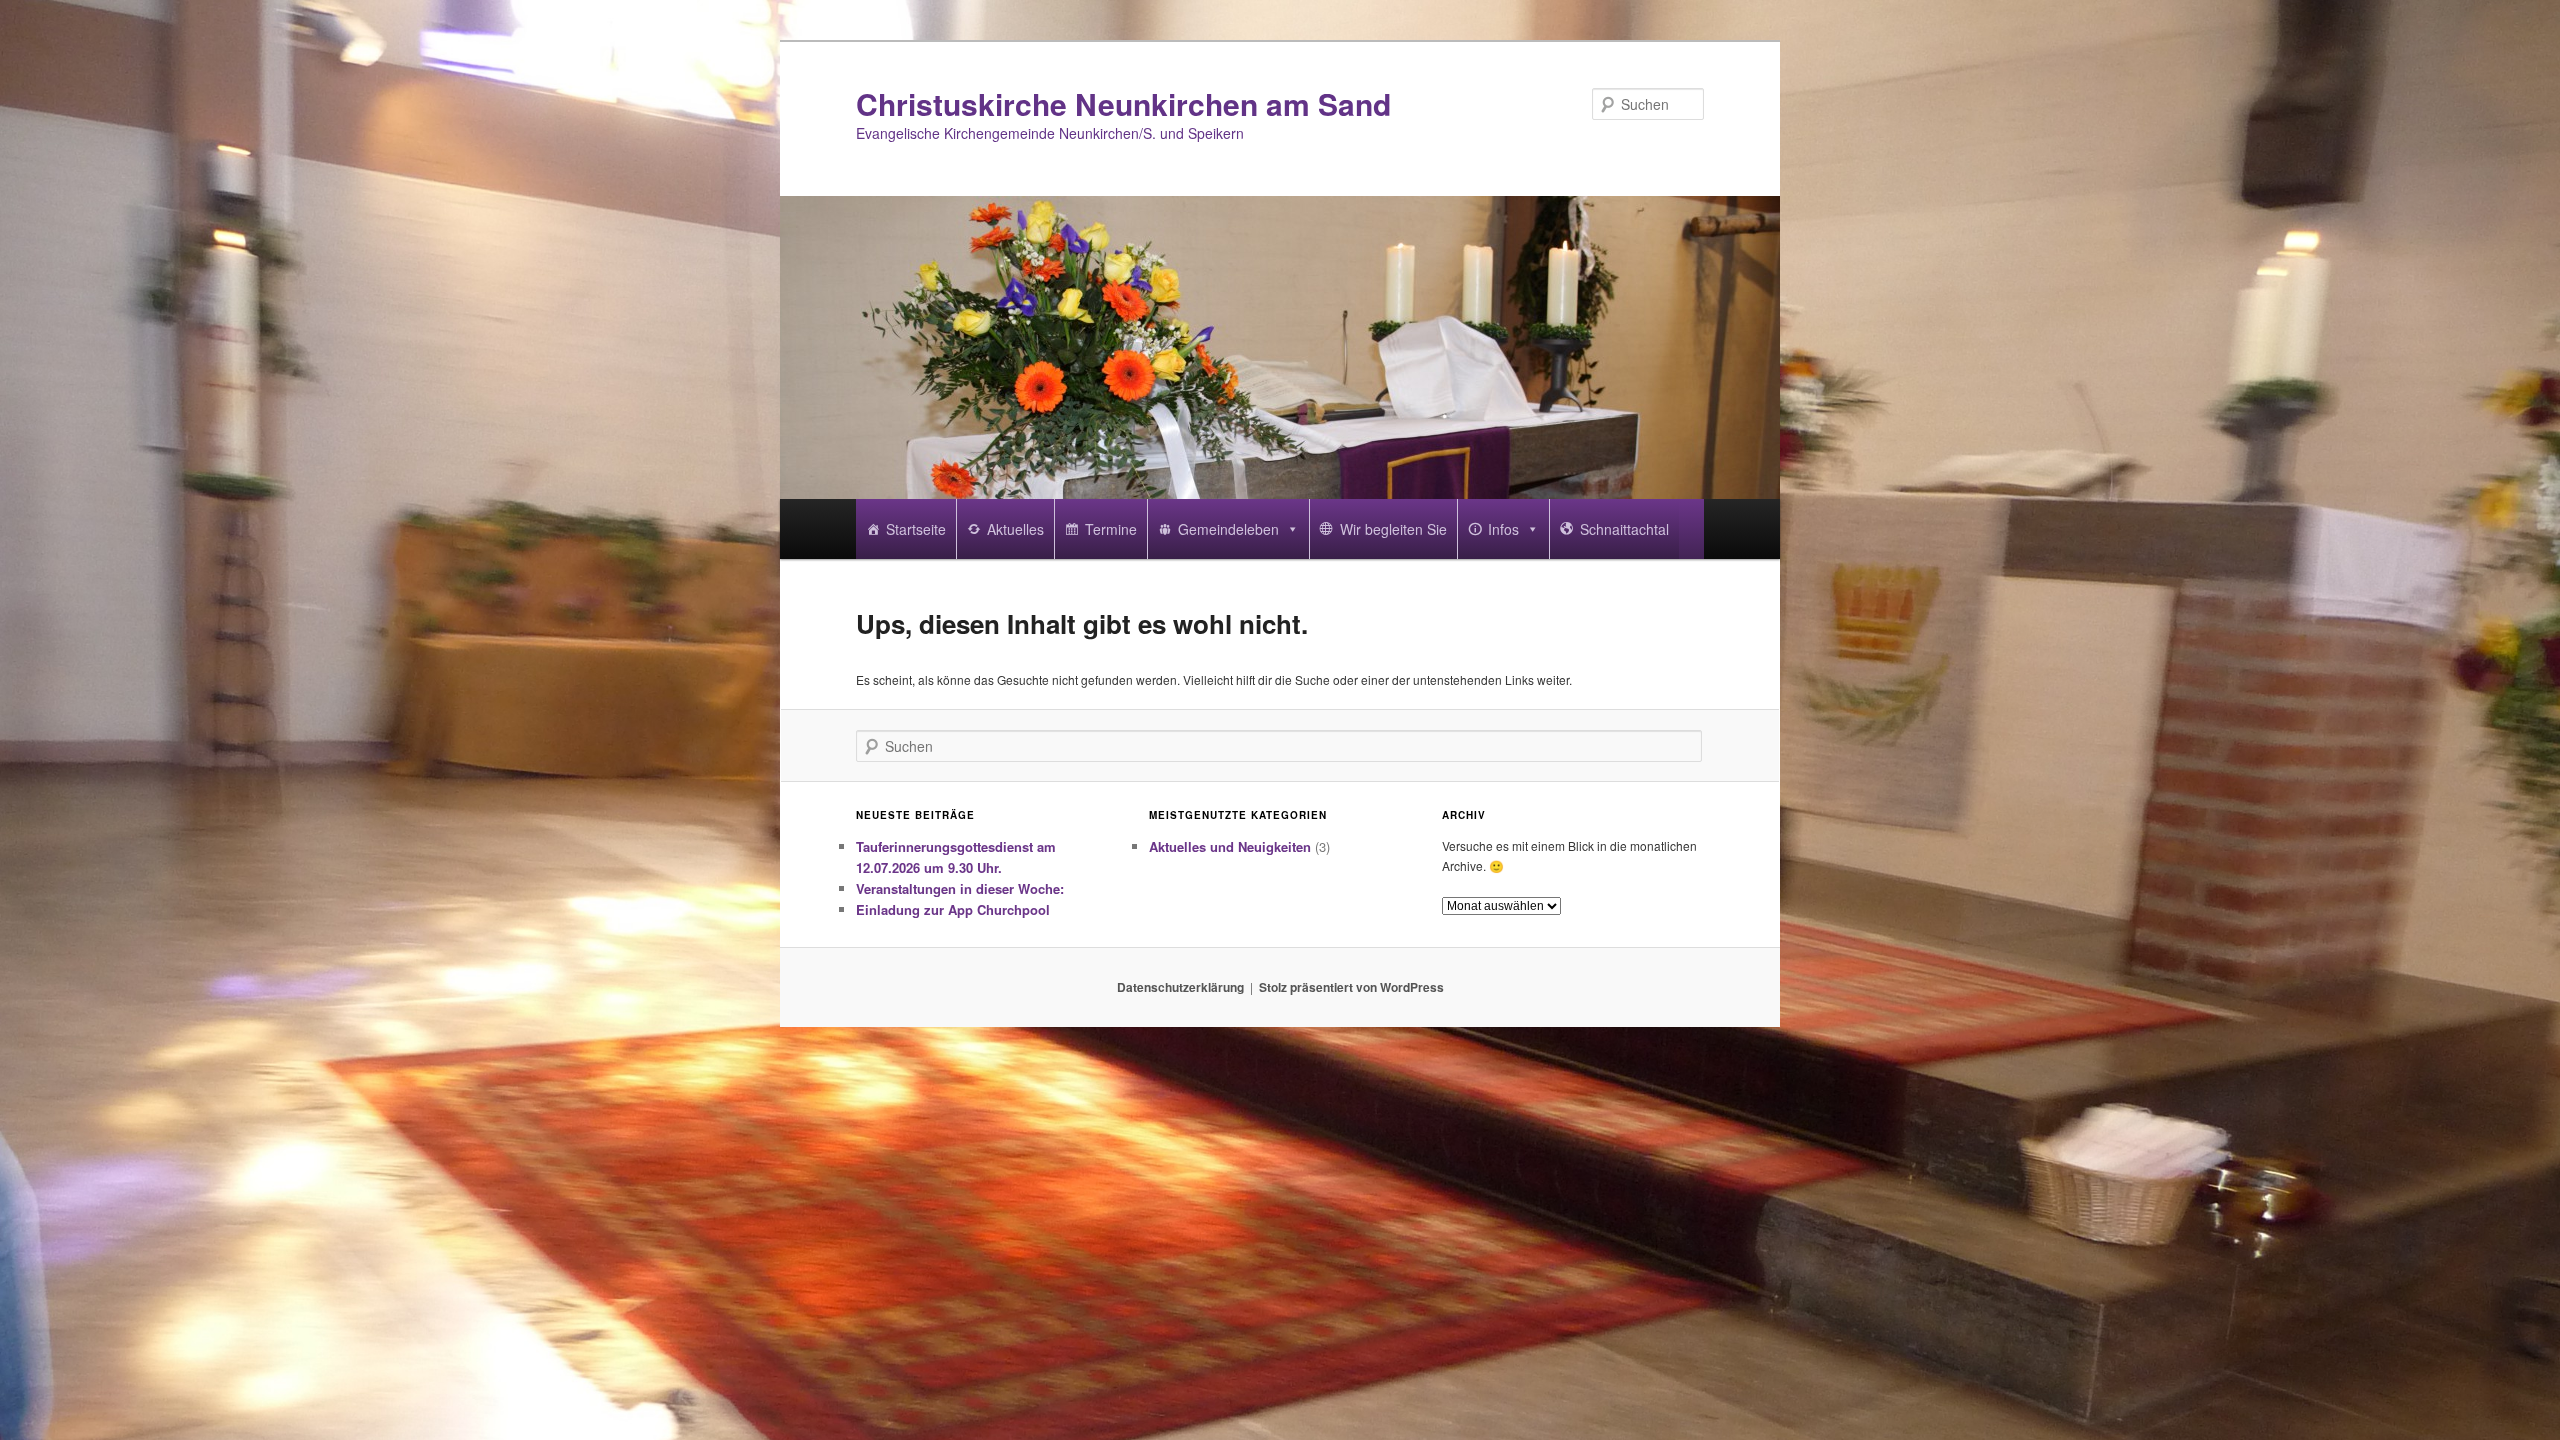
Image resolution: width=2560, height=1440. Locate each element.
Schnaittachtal (1624, 529)
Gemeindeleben (1228, 529)
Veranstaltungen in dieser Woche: (960, 888)
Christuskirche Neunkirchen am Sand (1123, 103)
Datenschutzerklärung (1180, 987)
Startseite (916, 529)
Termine (1111, 529)
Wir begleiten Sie (1393, 529)
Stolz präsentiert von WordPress (1351, 987)
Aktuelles (1015, 529)
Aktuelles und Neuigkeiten (1230, 846)
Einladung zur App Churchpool (953, 909)
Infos (1503, 529)
